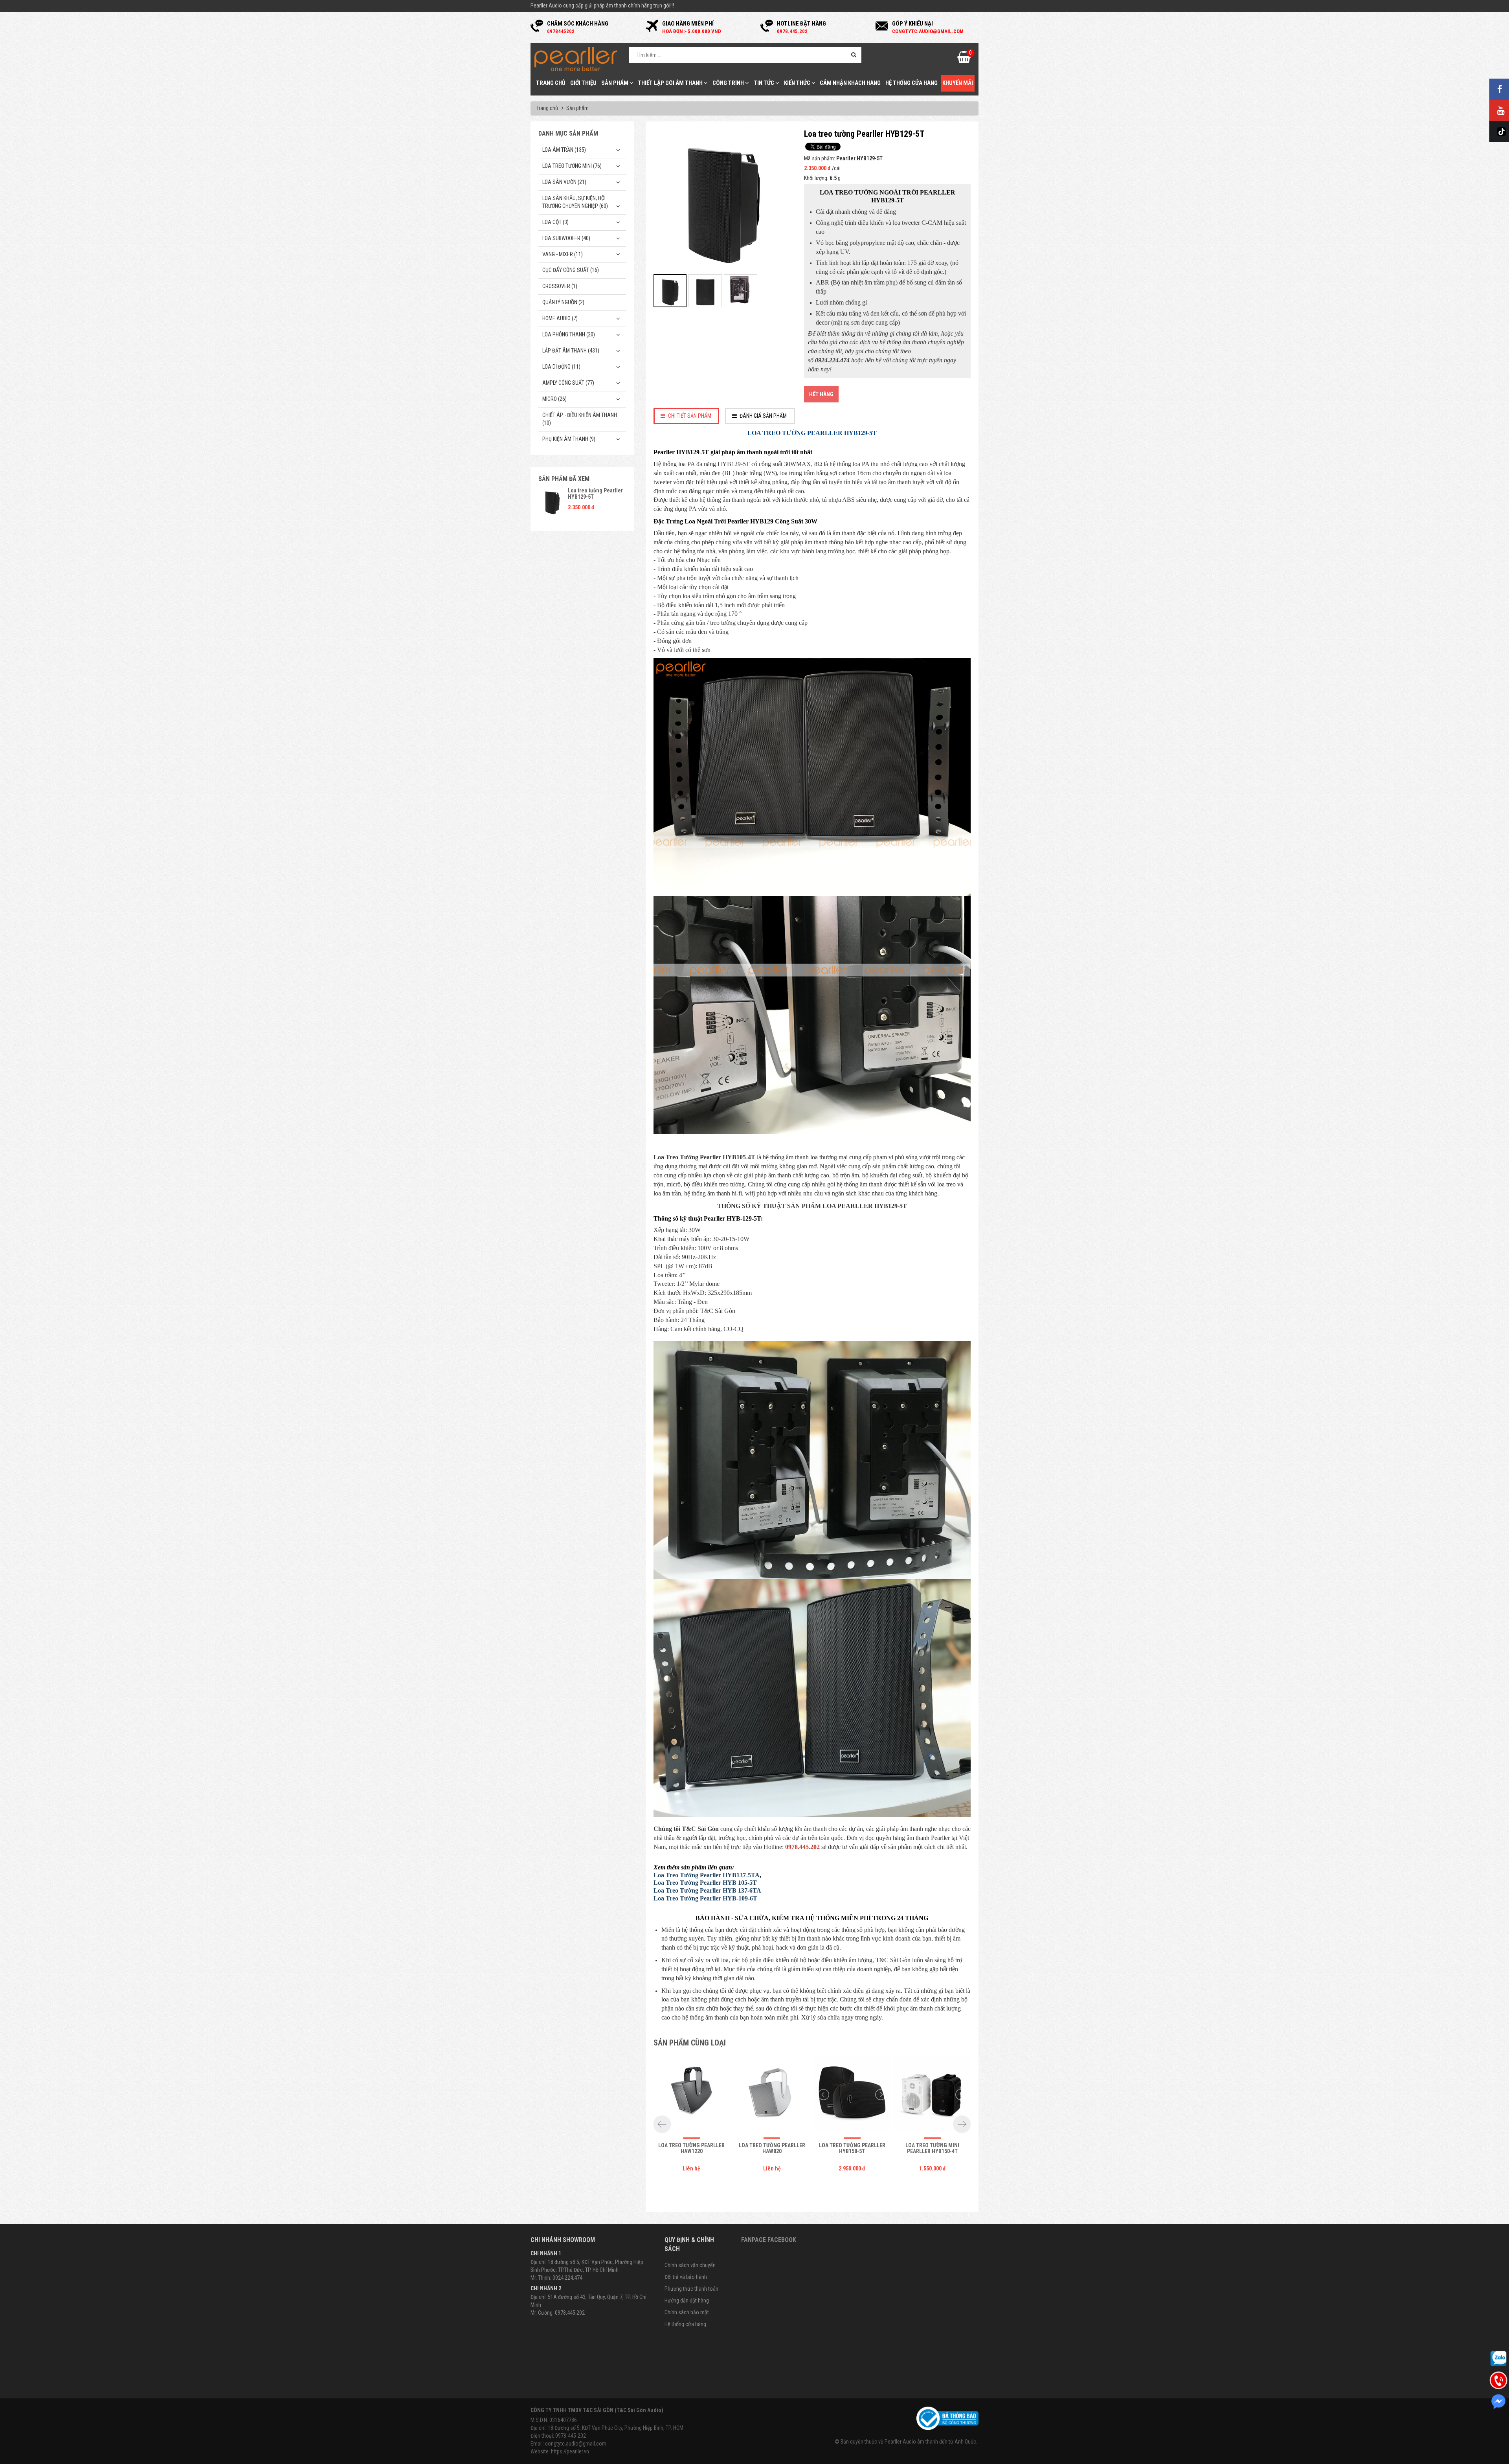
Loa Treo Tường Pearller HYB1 (697, 1875)
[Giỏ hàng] (964, 59)
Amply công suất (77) (568, 383)
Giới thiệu (583, 83)
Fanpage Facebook (769, 2240)
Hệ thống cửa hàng (911, 83)
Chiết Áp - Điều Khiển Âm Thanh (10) (580, 419)
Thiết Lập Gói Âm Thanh (671, 83)
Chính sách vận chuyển (690, 2265)
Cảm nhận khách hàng (850, 83)
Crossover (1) (560, 286)
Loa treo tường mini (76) (572, 166)
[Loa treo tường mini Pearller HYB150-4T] (933, 2095)
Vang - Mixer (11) (563, 254)
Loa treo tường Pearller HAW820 (772, 2148)
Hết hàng (821, 394)
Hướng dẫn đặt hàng (687, 2301)
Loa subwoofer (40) (566, 238)
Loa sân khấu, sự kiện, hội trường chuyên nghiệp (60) (575, 202)
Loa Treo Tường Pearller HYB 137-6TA (707, 1890)
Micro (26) (554, 399)
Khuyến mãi (958, 83)
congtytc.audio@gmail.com (576, 2444)
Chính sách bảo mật (687, 2312)
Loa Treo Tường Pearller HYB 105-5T (705, 1883)
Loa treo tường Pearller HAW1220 (691, 2148)
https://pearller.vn (570, 2451)
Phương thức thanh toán (691, 2289)
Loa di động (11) (561, 367)
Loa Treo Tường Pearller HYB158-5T (852, 2148)
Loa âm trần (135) (564, 150)
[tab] (687, 416)
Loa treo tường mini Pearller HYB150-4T (932, 2148)
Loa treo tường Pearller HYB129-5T (595, 493)
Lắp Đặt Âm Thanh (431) (571, 351)
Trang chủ (551, 83)
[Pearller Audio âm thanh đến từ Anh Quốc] (576, 59)
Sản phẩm (615, 83)
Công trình (729, 83)
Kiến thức (798, 83)
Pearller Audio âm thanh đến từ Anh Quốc (930, 2442)
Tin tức (765, 83)
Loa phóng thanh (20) (569, 334)
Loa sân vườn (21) (564, 182)
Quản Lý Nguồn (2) (563, 302)
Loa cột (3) (555, 222)
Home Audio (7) (560, 318)
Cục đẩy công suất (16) (571, 270)
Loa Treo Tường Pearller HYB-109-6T (705, 1898)
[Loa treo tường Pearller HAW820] (772, 2095)
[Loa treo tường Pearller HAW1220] (692, 2095)
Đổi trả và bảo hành (686, 2277)
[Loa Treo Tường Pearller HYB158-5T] (852, 2095)
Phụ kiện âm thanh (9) (569, 439)
